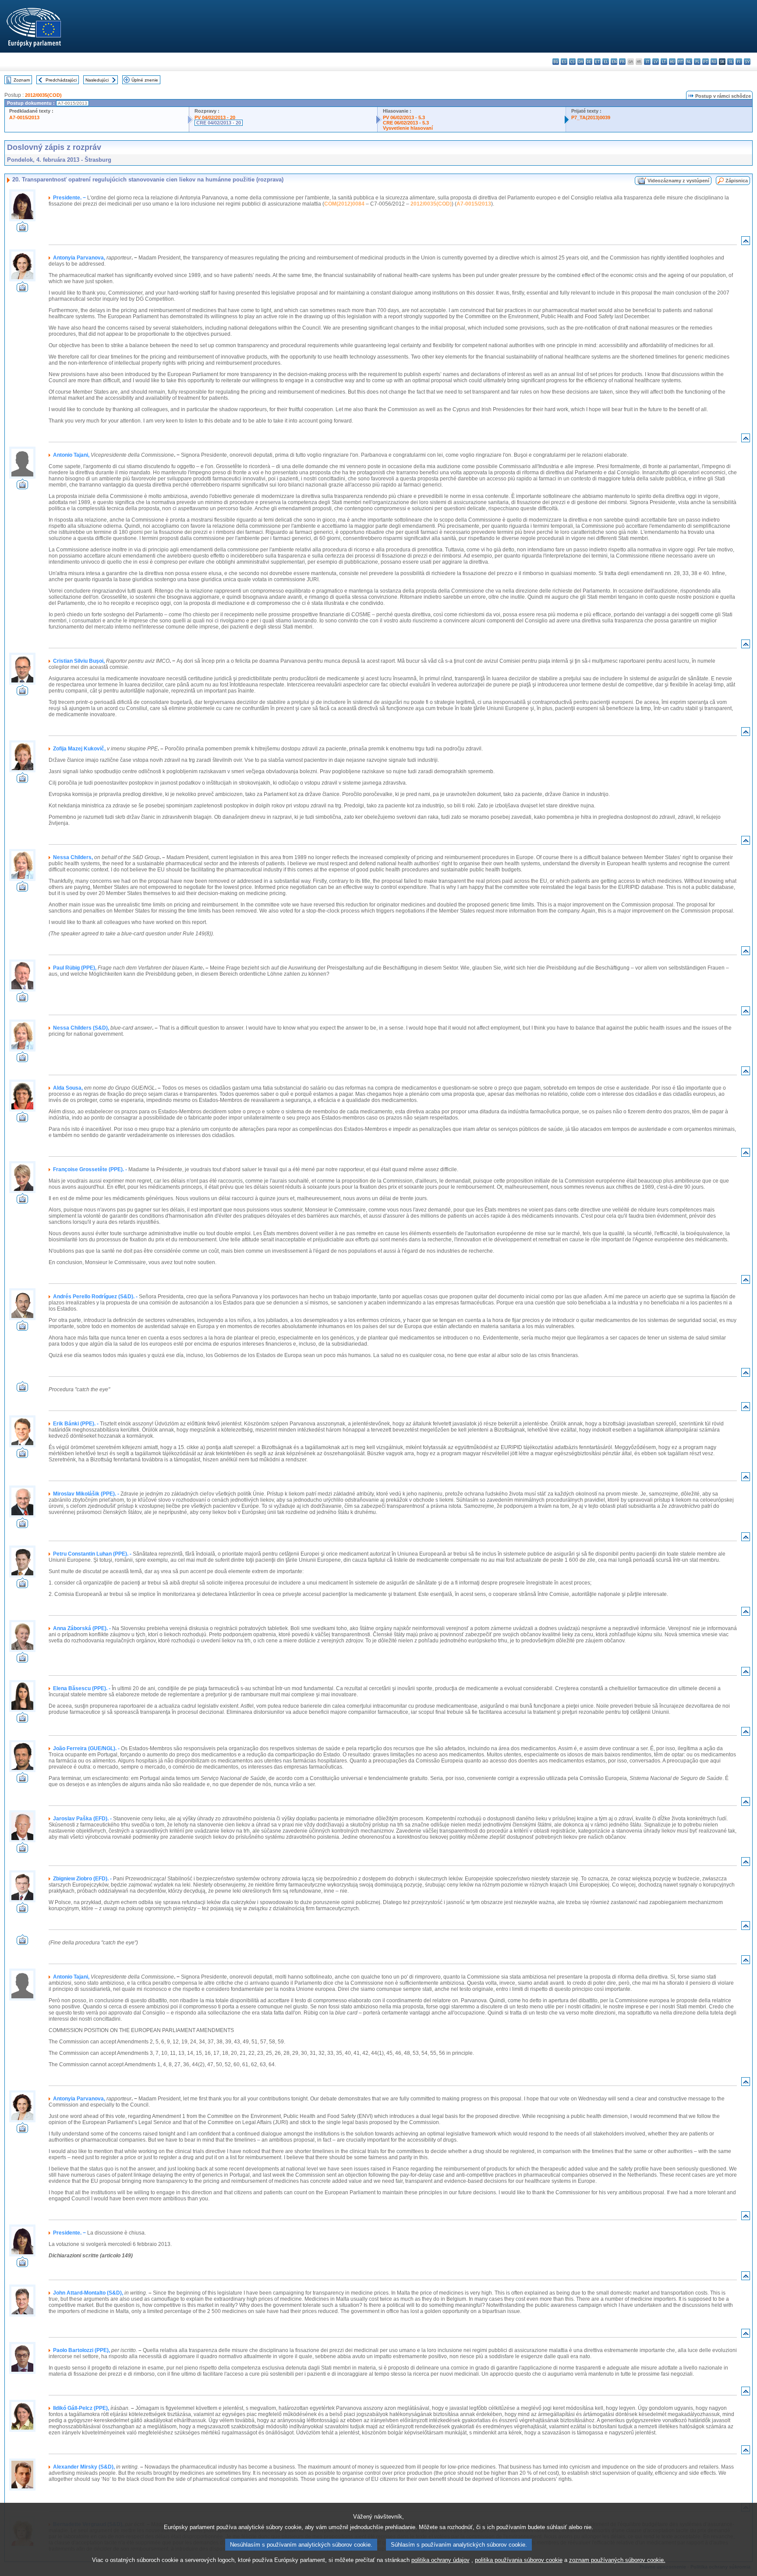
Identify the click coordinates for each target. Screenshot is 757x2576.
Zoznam (22, 80)
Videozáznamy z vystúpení (678, 181)
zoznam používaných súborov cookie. (617, 2560)
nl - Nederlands (689, 62)
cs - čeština (572, 62)
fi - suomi (739, 62)
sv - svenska (747, 62)
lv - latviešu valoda (656, 62)
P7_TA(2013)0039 (591, 117)
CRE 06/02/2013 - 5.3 (406, 123)
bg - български (556, 62)
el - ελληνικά (606, 62)
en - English (614, 62)
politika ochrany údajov (440, 2560)
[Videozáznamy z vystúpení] (22, 229)
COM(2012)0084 (344, 204)
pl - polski (697, 62)
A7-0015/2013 (24, 117)
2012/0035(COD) (43, 95)
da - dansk (581, 62)
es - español (564, 62)
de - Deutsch (589, 62)
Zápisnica (737, 181)
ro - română (714, 62)
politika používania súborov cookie (519, 2560)
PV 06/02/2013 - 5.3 (404, 117)
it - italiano (647, 62)
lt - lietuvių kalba (664, 62)
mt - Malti (681, 62)
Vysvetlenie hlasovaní (408, 128)
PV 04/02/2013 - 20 (215, 117)
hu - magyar (672, 62)
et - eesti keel (597, 62)
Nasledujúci (97, 80)
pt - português (706, 62)
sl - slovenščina (730, 62)
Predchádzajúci (61, 80)
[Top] (746, 243)
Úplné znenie (145, 80)
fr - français (622, 62)
